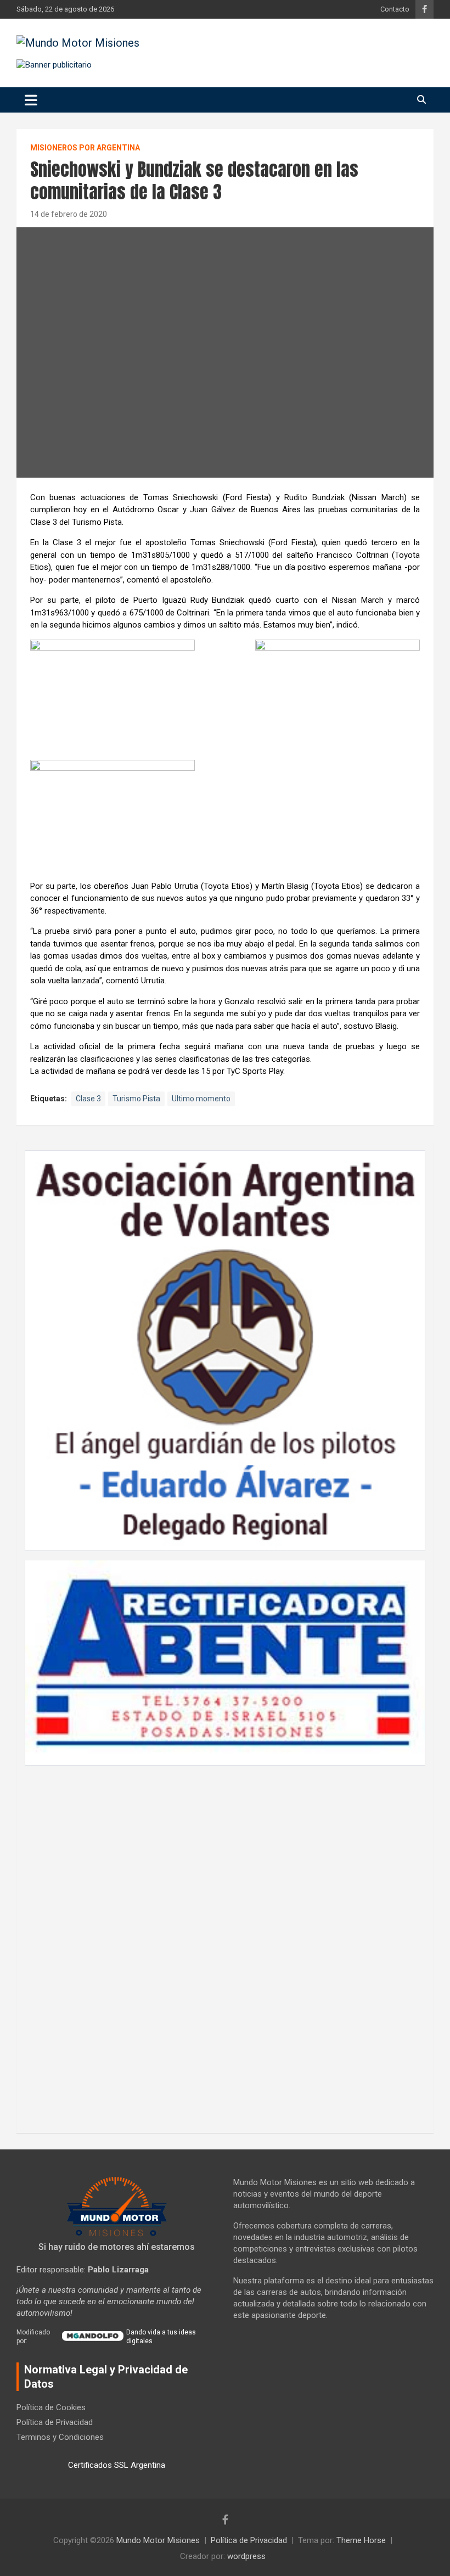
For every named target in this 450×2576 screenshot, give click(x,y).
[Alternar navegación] (31, 100)
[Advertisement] (225, 1944)
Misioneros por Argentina (85, 148)
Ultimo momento (201, 1099)
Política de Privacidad (55, 2422)
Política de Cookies (51, 2407)
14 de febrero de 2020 (69, 214)
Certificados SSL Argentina (117, 2465)
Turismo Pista (136, 1099)
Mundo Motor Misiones (158, 2540)
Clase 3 (88, 1099)
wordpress (246, 2556)
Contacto (395, 9)
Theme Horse (361, 2540)
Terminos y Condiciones (60, 2437)
